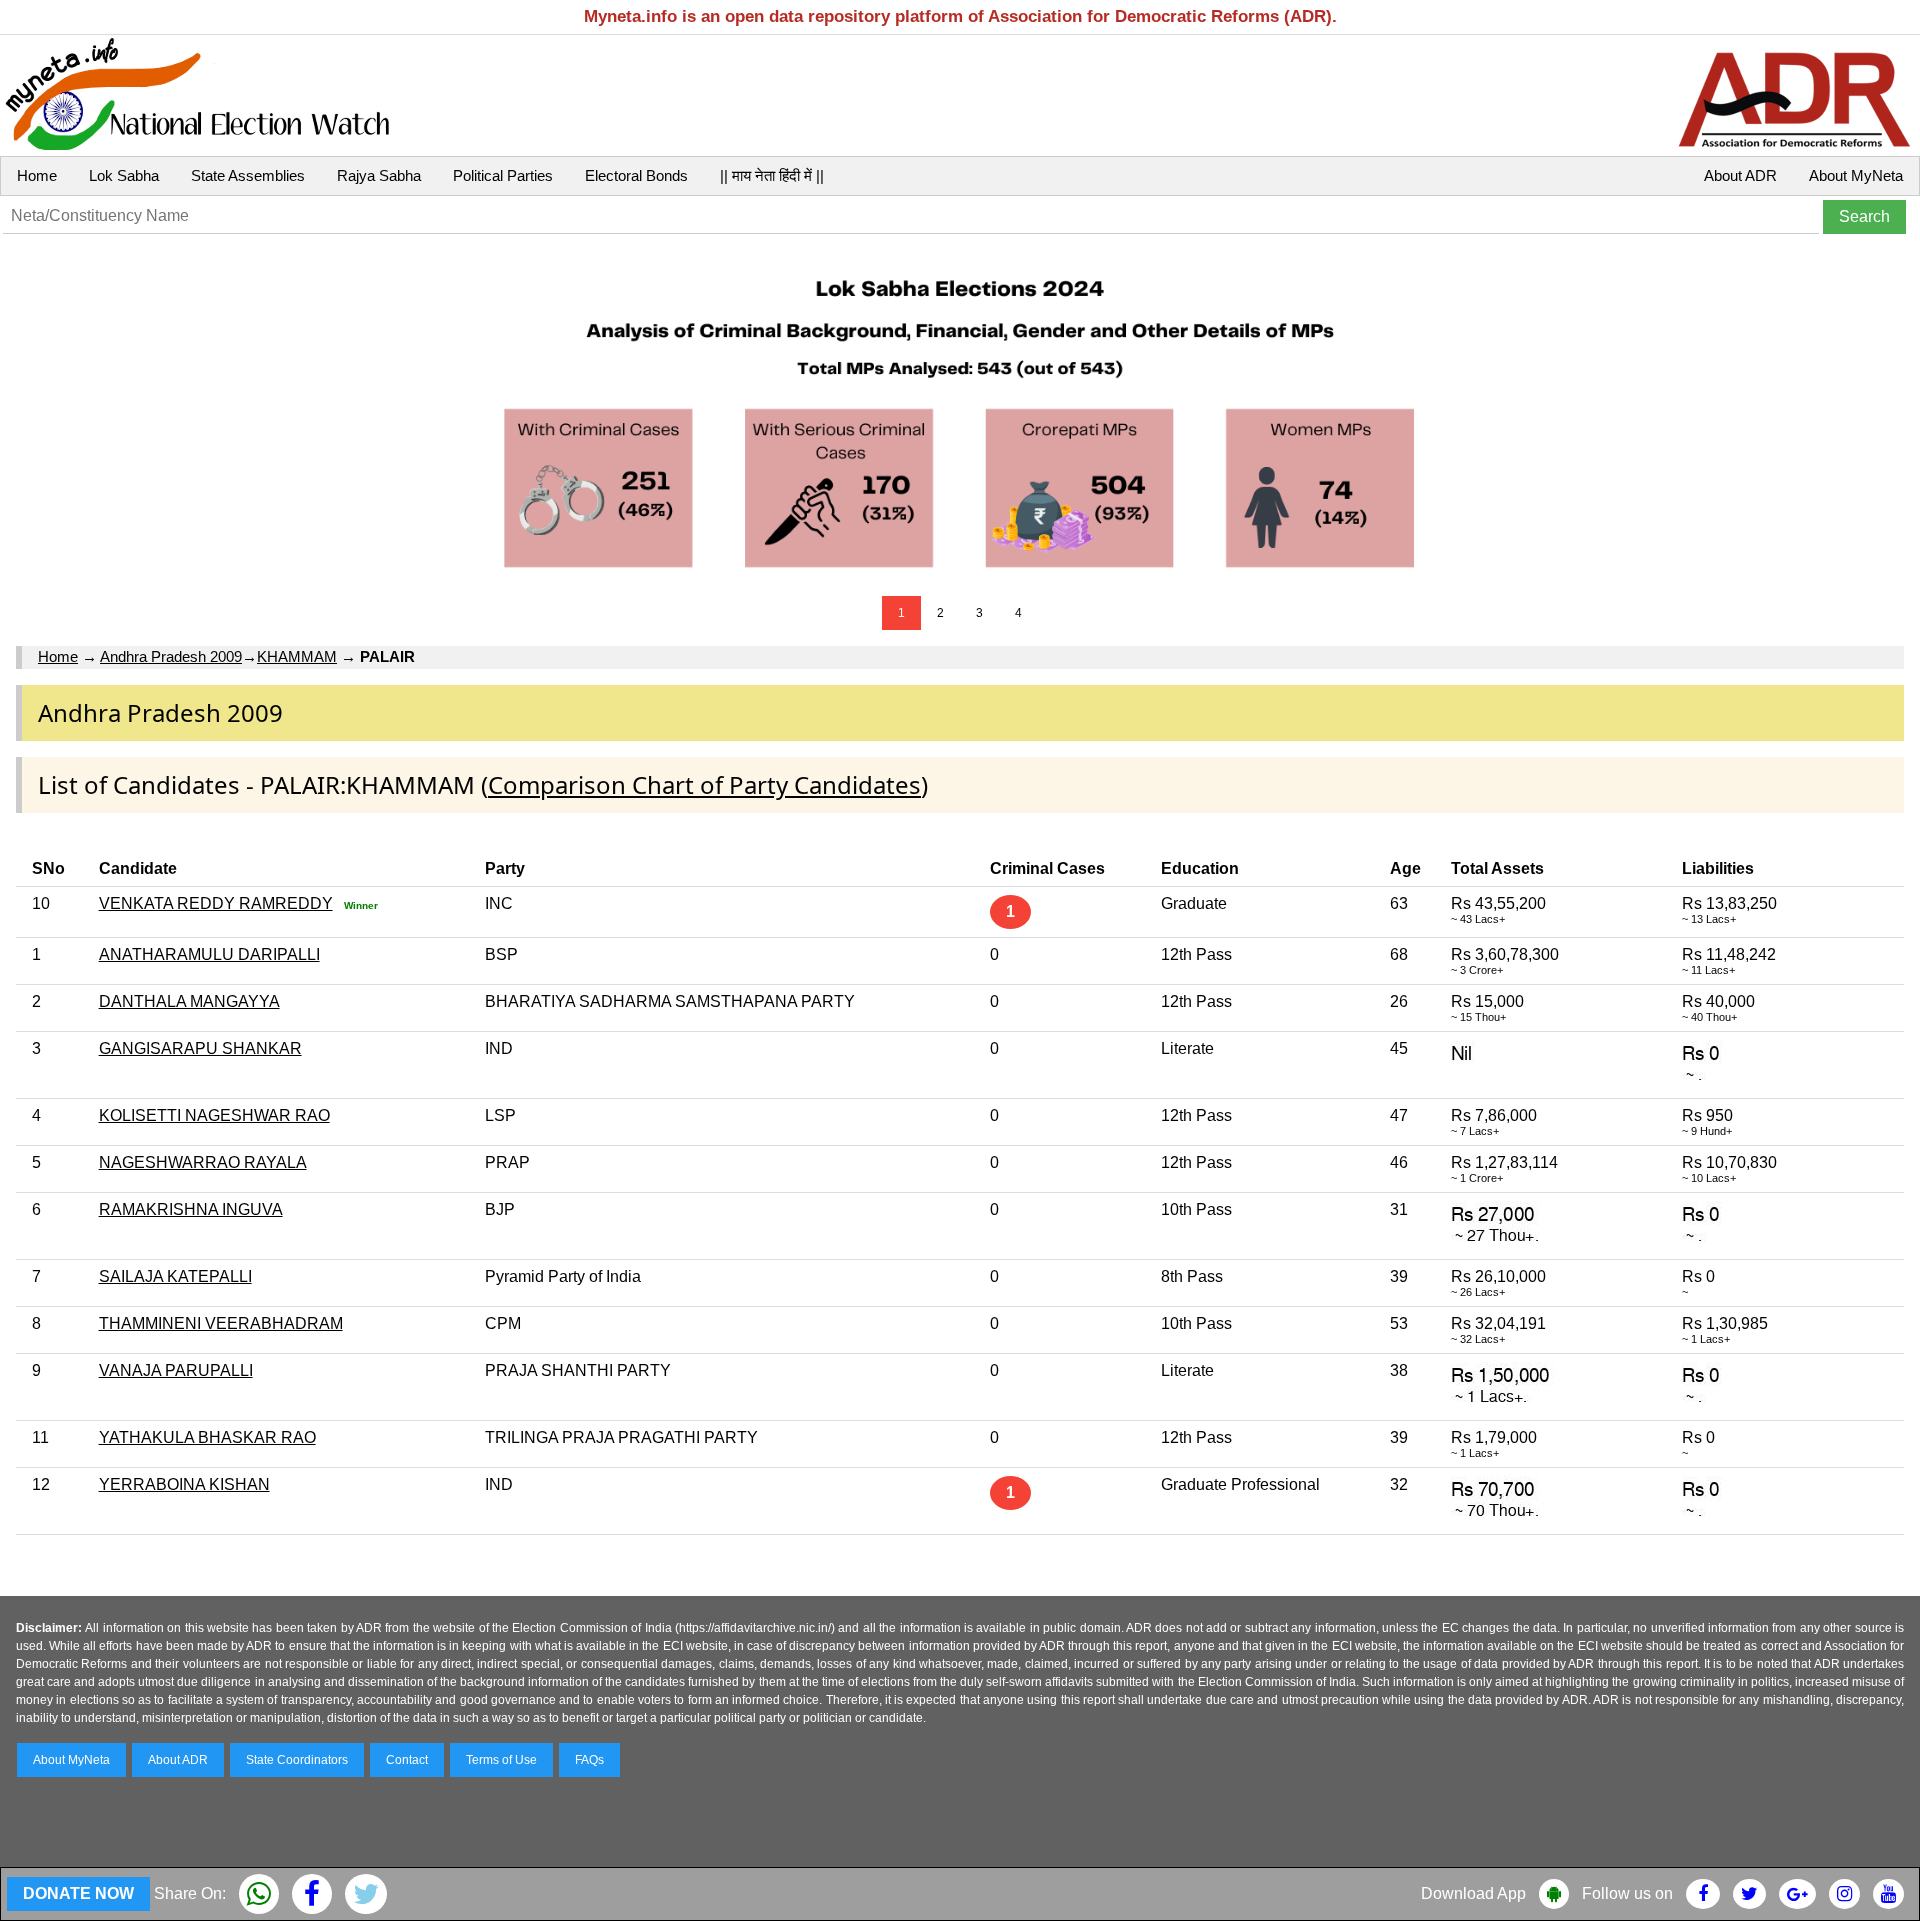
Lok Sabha (124, 175)
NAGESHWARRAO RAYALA (203, 1162)
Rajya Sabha (379, 175)
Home (37, 175)
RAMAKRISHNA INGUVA (191, 1209)
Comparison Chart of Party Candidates (704, 784)
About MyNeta (1856, 175)
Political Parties (503, 175)
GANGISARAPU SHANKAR (200, 1048)
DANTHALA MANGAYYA (189, 1001)
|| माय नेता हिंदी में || (772, 175)
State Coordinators (297, 1760)
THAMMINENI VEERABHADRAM (221, 1323)
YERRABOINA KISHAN (184, 1484)
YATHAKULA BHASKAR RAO (207, 1437)
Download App (1473, 1893)
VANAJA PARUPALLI (176, 1370)
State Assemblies (248, 175)
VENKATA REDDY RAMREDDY (216, 903)
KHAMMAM (297, 656)
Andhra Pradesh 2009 (171, 656)
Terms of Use (501, 1760)
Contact (407, 1760)
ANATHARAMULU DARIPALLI (209, 954)
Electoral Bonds (636, 175)
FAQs (589, 1760)
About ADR (1740, 175)
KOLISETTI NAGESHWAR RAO (214, 1115)
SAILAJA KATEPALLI (175, 1276)
